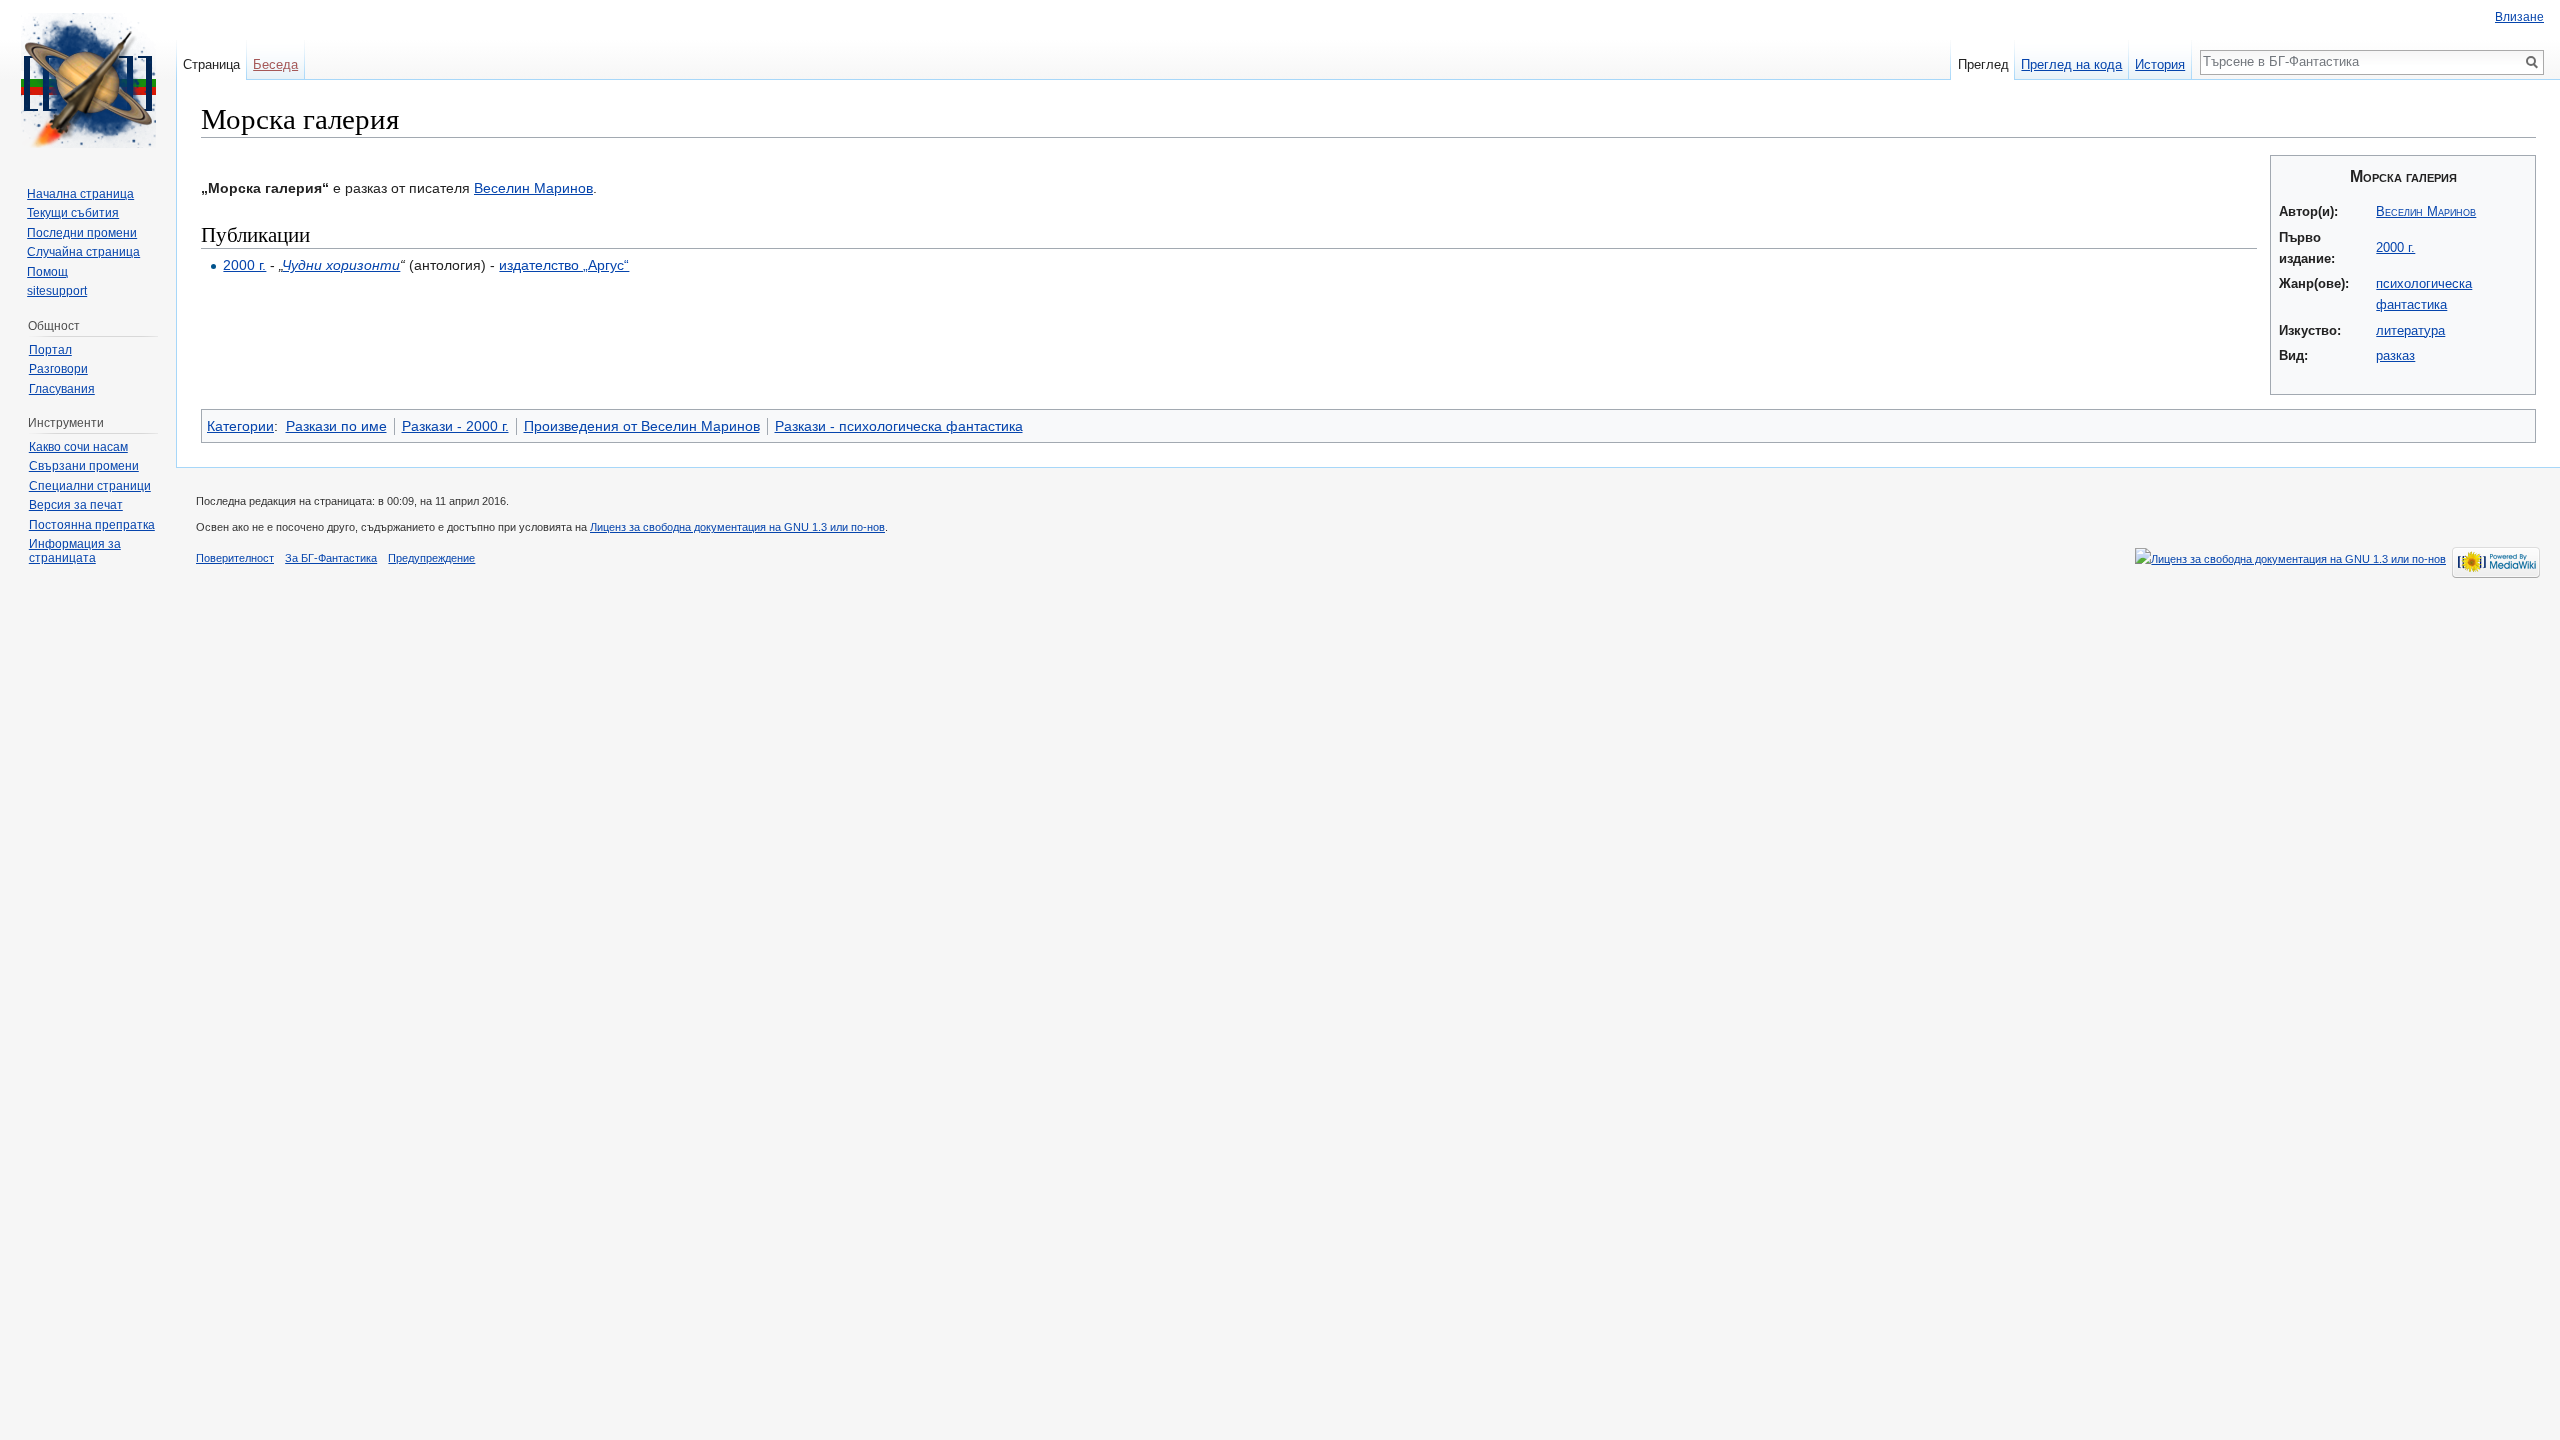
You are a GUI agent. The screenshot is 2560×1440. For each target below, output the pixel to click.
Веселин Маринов (2426, 211)
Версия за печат (76, 505)
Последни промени (82, 233)
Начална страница (80, 194)
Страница (211, 64)
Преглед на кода (2071, 64)
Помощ (47, 272)
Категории (240, 426)
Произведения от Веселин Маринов (642, 426)
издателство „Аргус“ (564, 265)
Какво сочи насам (78, 447)
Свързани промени (84, 466)
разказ (2395, 355)
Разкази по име (336, 426)
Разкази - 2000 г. (455, 426)
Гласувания (62, 389)
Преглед (1983, 64)
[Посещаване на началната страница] (88, 80)
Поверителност (235, 558)
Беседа (275, 64)
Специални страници (90, 486)
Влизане (2519, 17)
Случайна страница (83, 252)
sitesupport (57, 291)
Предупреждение (431, 558)
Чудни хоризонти (341, 265)
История (2160, 64)
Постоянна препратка (92, 525)
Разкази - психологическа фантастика (899, 426)
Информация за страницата (75, 551)
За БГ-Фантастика (331, 558)
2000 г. (2395, 247)
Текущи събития (73, 213)
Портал (50, 350)
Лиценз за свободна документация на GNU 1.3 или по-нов (737, 527)
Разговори (58, 369)
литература (2410, 330)
